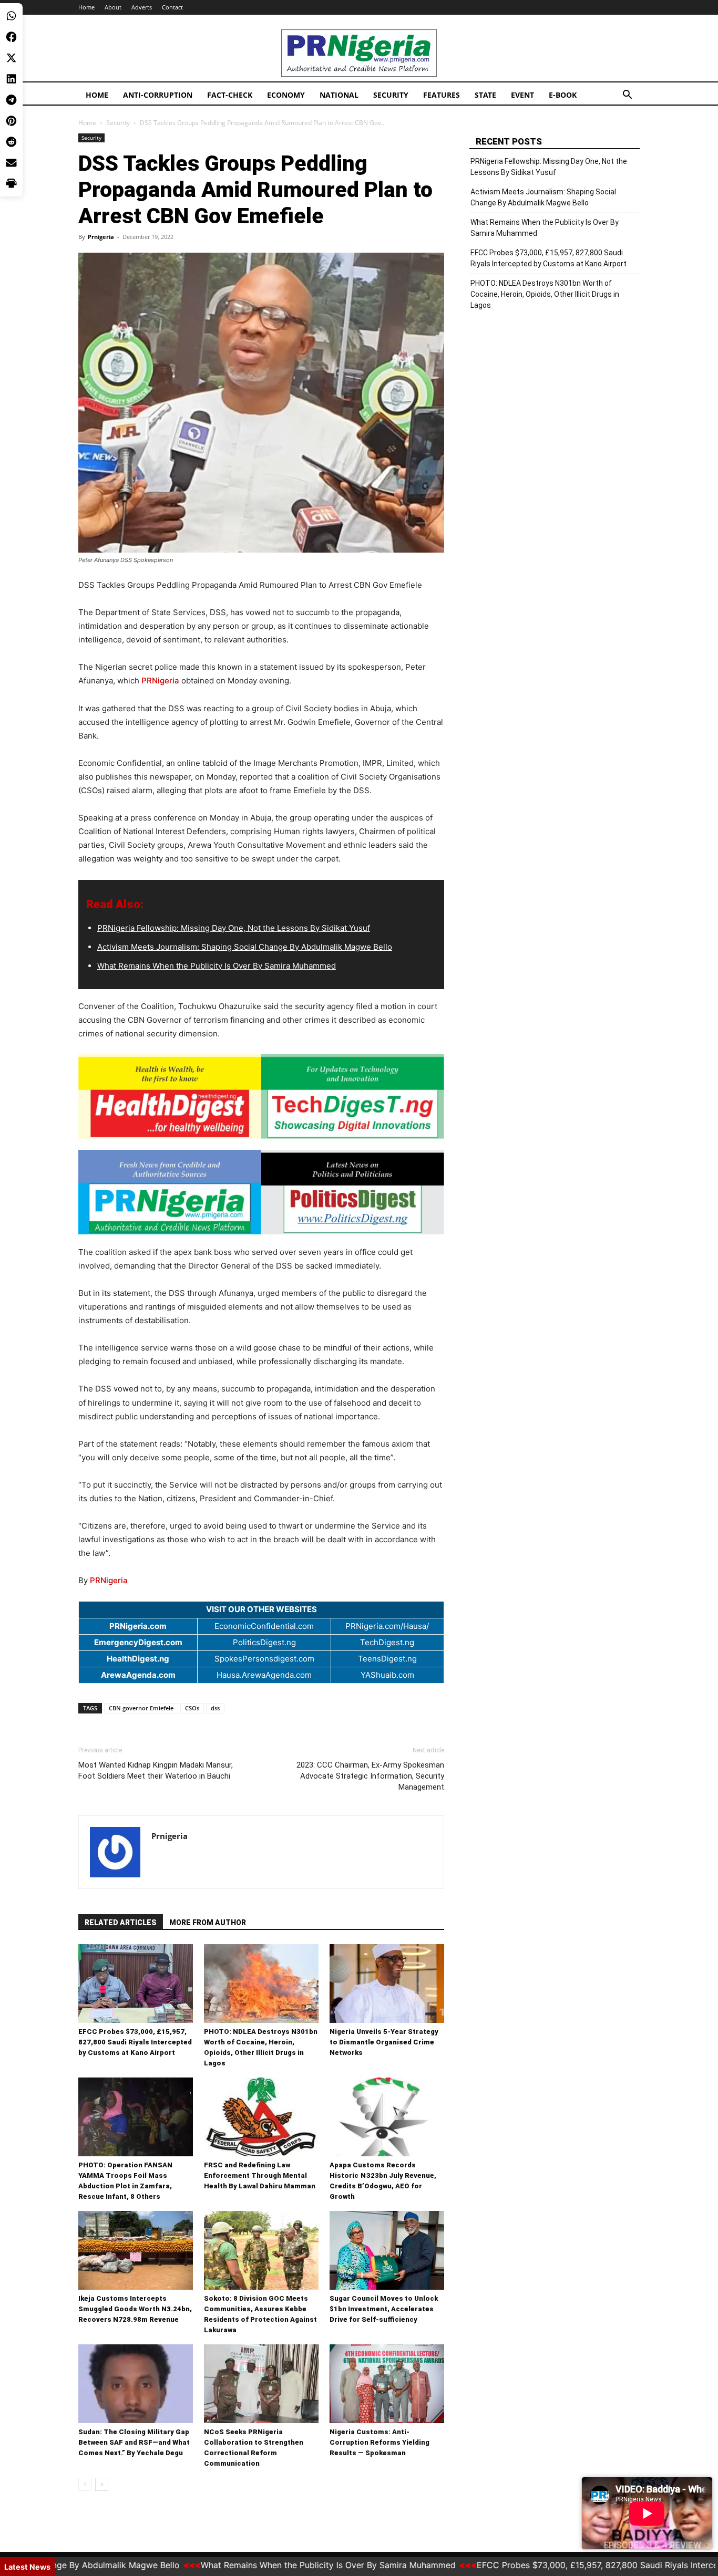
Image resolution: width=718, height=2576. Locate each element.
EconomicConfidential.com (264, 1626)
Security (391, 95)
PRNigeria (160, 681)
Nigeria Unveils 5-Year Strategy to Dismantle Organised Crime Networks (384, 2042)
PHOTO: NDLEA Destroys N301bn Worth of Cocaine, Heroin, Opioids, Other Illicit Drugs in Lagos (545, 294)
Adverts (142, 7)
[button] (627, 96)
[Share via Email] (11, 163)
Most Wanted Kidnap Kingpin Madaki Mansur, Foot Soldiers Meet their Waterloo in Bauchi (156, 1770)
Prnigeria (101, 237)
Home (86, 7)
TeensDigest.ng (387, 1659)
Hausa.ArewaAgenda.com (264, 1675)
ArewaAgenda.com (138, 1675)
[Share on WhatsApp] (11, 16)
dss (215, 1708)
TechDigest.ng (387, 1642)
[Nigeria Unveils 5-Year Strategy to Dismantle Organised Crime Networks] (387, 1983)
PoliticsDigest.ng (264, 1642)
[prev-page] (85, 2484)
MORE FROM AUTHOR (208, 1923)
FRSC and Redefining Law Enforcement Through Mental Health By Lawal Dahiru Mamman (260, 2175)
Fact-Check (230, 95)
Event (522, 95)
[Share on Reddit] (11, 142)
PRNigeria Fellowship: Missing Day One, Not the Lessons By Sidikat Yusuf (234, 928)
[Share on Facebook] (11, 37)
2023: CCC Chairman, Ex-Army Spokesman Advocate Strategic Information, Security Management (370, 1776)
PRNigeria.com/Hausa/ (387, 1626)
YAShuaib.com (387, 1675)
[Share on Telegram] (11, 100)
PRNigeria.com (138, 1626)
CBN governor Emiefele (141, 1708)
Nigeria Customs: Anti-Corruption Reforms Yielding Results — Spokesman (379, 2442)
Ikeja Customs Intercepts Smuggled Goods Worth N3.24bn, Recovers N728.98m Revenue (135, 2309)
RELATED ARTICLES (121, 1923)
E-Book (563, 95)
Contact (172, 7)
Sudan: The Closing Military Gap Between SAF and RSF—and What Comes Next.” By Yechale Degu (134, 2442)
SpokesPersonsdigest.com (264, 1659)
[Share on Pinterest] (11, 121)
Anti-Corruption (158, 95)
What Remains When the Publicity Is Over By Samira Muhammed (217, 966)
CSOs (192, 1708)
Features (442, 95)
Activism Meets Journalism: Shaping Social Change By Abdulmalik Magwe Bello (245, 947)
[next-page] (102, 2484)
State (485, 95)
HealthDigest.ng (138, 1659)
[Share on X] (11, 58)
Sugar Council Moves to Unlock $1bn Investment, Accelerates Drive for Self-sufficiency (384, 2309)
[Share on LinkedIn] (11, 79)
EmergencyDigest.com (138, 1642)
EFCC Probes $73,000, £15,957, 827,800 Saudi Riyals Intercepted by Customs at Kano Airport (135, 2042)
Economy (286, 95)
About (113, 7)
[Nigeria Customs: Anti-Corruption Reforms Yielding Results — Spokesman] (387, 2384)
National (339, 95)
